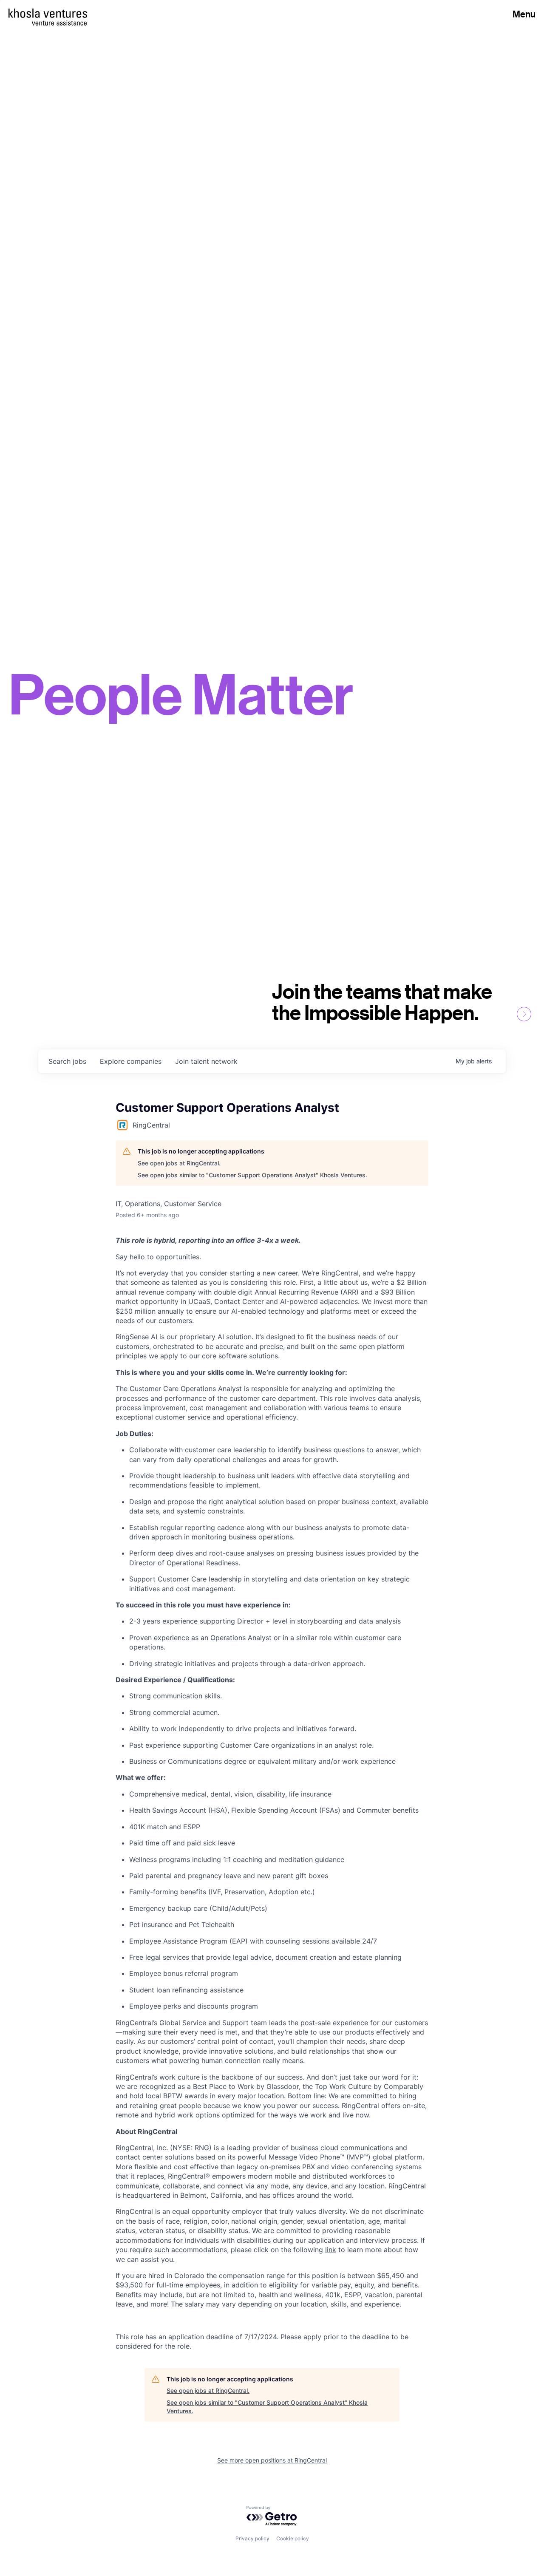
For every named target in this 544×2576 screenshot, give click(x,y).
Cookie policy (293, 2538)
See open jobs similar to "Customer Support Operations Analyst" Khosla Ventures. (252, 1175)
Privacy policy (252, 2538)
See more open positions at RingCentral (272, 2460)
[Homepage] (48, 13)
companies (131, 1061)
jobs (67, 1061)
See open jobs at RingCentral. (179, 1163)
